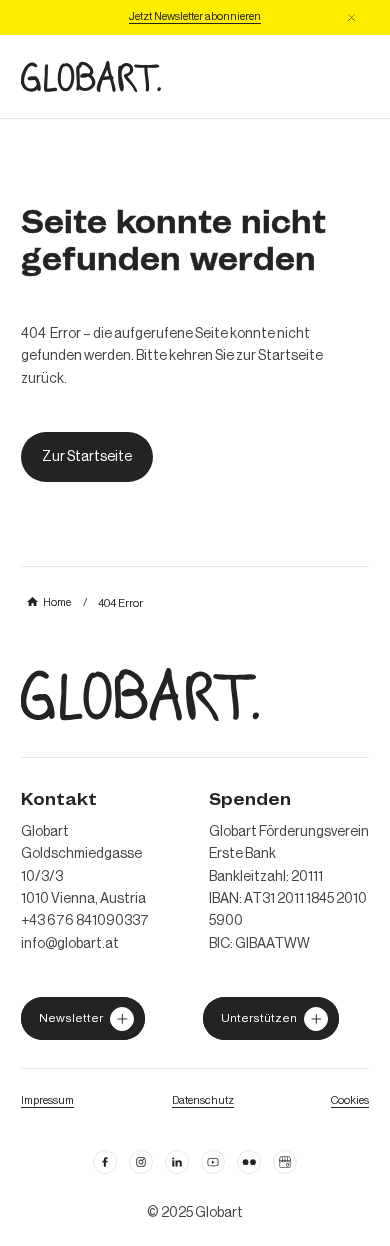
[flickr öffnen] (249, 1162)
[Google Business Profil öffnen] (285, 1162)
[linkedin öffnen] (213, 1162)
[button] (351, 17)
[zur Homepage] (91, 76)
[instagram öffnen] (141, 1162)
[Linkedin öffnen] (177, 1162)
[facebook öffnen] (105, 1162)
